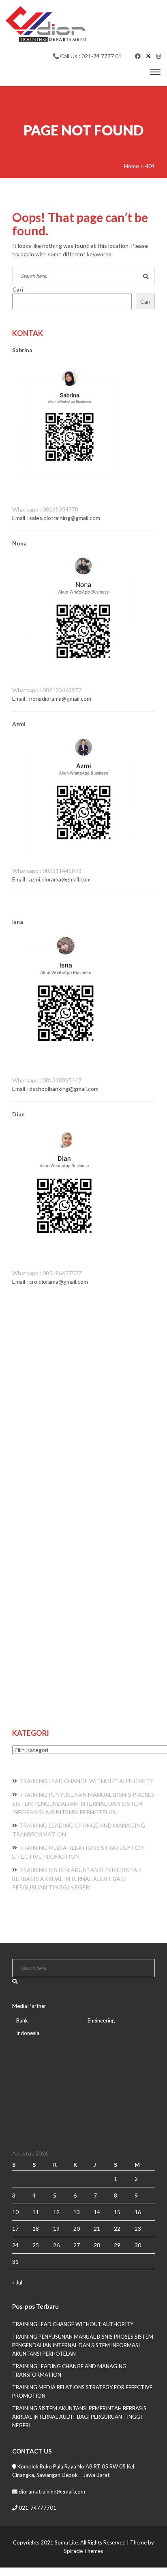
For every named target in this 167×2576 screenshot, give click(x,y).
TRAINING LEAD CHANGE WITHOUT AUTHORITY (86, 1781)
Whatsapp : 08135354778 (45, 509)
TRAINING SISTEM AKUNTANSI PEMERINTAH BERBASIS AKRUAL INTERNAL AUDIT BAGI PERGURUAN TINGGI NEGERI (77, 1879)
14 (97, 2212)
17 (15, 2228)
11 (36, 2212)
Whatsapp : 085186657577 (47, 1273)
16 (138, 2212)
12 (56, 2212)
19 (56, 2228)
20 (77, 2228)
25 (36, 2245)
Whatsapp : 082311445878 (47, 871)
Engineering (101, 2020)
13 (77, 2212)
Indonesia (28, 2033)
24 (15, 2245)
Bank (22, 2020)
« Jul (17, 2282)
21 (97, 2228)
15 (117, 2212)
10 (15, 2212)
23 (138, 2228)
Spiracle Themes (83, 2551)
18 (36, 2228)
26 (56, 2245)
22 (117, 2228)
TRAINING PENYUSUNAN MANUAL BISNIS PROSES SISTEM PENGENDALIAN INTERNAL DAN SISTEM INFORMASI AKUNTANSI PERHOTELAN (83, 1803)
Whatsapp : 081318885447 (47, 1080)
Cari (18, 289)
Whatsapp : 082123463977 (47, 690)
